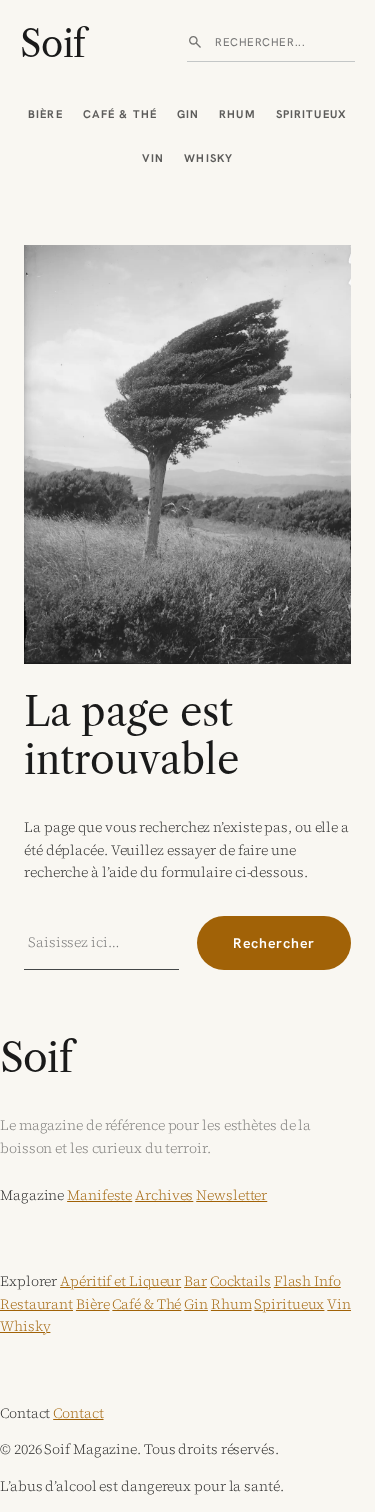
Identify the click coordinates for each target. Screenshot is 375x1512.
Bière (45, 114)
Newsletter (231, 1195)
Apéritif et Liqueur (120, 1281)
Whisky (208, 158)
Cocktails (240, 1281)
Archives (164, 1195)
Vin (153, 158)
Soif (52, 44)
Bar (195, 1281)
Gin (188, 114)
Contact (78, 1413)
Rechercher (274, 943)
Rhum (237, 114)
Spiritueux (311, 114)
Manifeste (99, 1195)
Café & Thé (120, 114)
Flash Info (307, 1281)
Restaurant (36, 1304)
